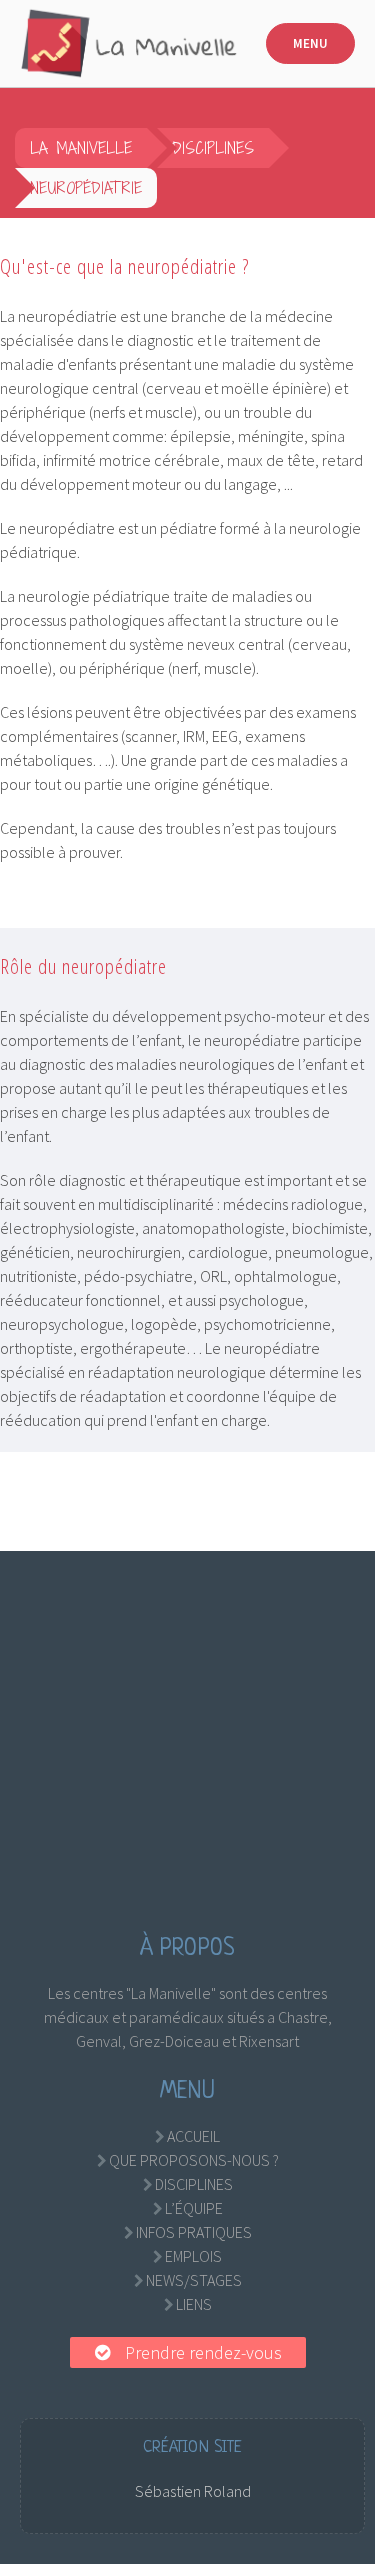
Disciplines (213, 148)
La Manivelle (81, 148)
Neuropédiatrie (86, 188)
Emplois (193, 2256)
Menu (310, 43)
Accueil (193, 2136)
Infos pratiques (194, 2232)
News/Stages (194, 2280)
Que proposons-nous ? (194, 2160)
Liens (194, 2304)
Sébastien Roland (193, 2491)
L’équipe (194, 2208)
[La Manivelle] (129, 44)
